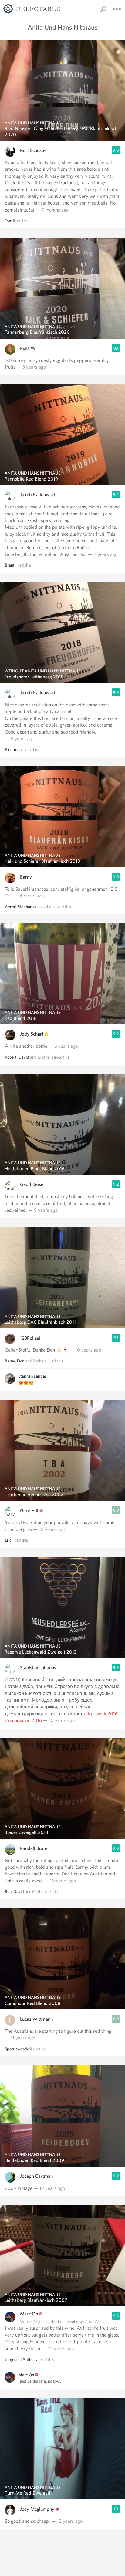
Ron (8, 1891)
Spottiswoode (17, 2049)
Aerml (10, 907)
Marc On (29, 2314)
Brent (10, 565)
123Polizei (30, 1338)
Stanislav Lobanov (38, 1668)
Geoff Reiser (33, 1184)
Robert (11, 1057)
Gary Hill (29, 1511)
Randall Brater (35, 1848)
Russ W (28, 348)
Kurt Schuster (34, 150)
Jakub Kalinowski (38, 495)
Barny (26, 877)
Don (21, 1361)
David (24, 1057)
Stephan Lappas (32, 1376)
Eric (8, 1540)
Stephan (25, 907)
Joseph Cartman (36, 2176)
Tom (8, 221)
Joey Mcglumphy (37, 2509)
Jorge (10, 2359)
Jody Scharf (32, 1034)
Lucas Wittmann (36, 2019)
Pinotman (13, 749)
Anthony (30, 2359)
